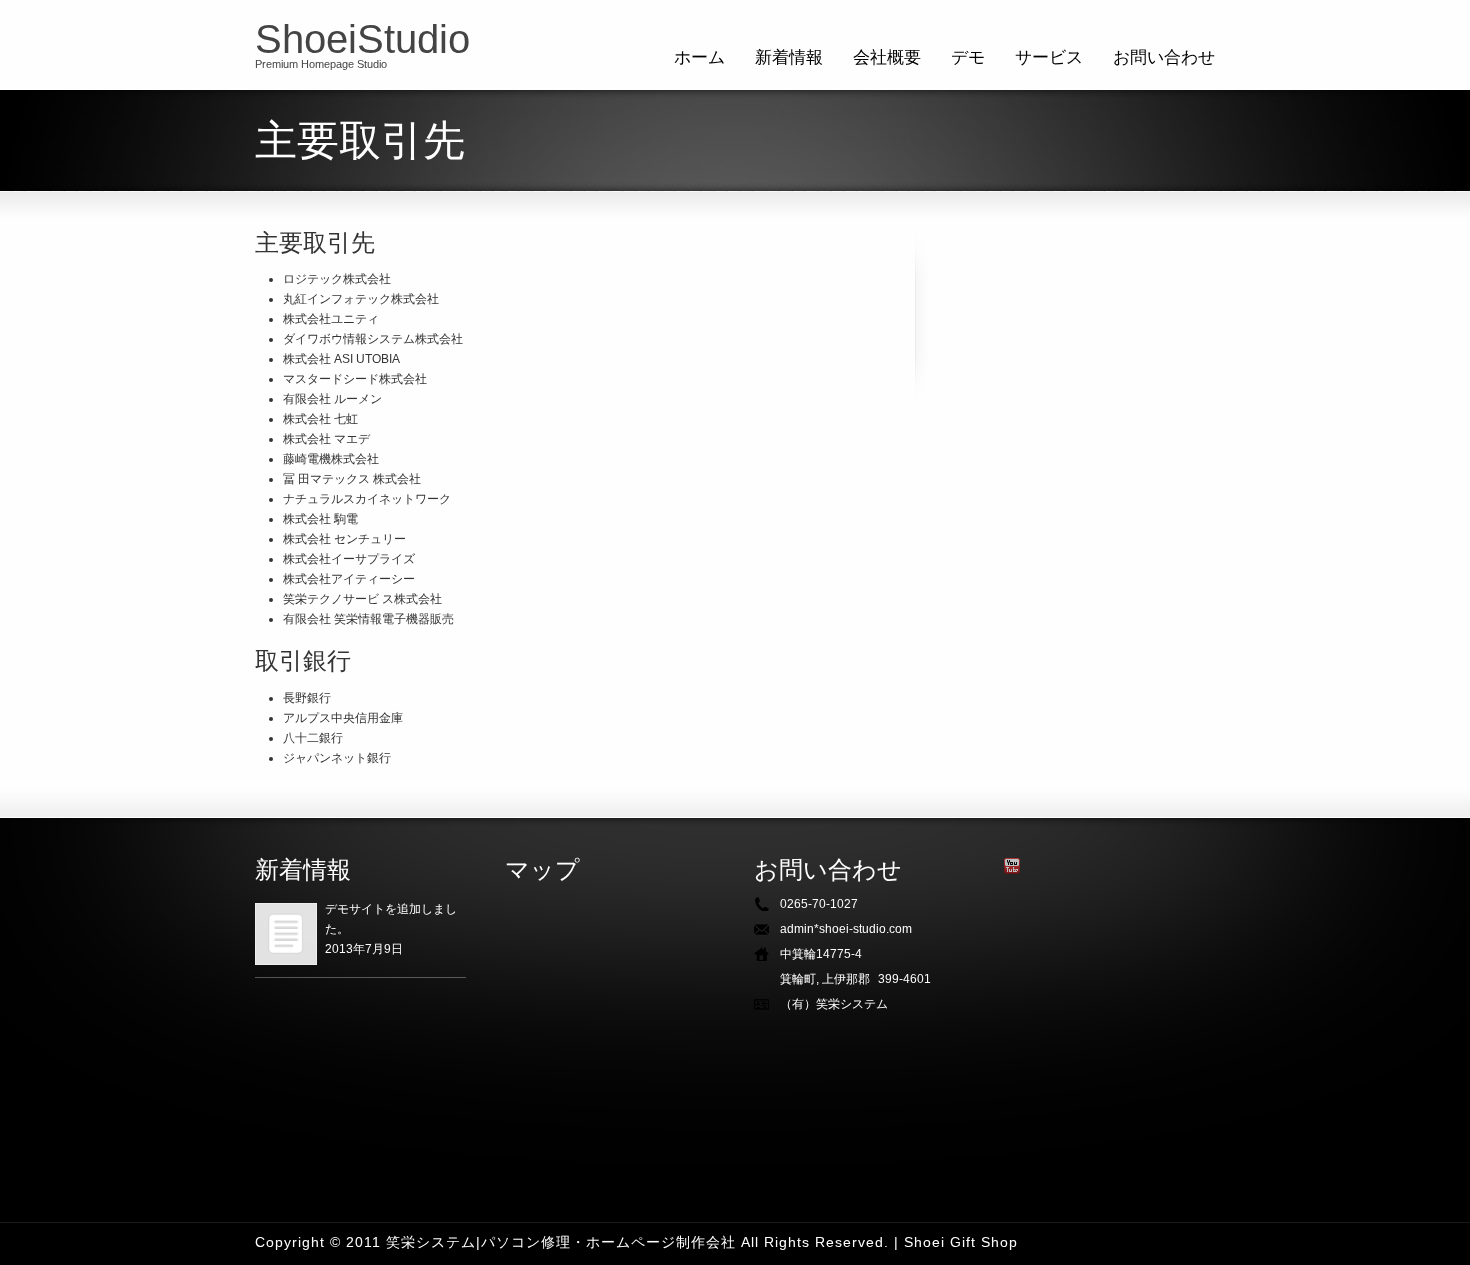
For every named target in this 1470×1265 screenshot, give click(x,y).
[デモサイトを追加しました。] (286, 934)
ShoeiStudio (362, 39)
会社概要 (887, 57)
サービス (1049, 57)
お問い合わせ (1164, 57)
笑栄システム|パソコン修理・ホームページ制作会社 (561, 1242)
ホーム (699, 57)
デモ (968, 57)
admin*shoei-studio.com (846, 929)
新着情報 (789, 57)
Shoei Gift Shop (961, 1242)
